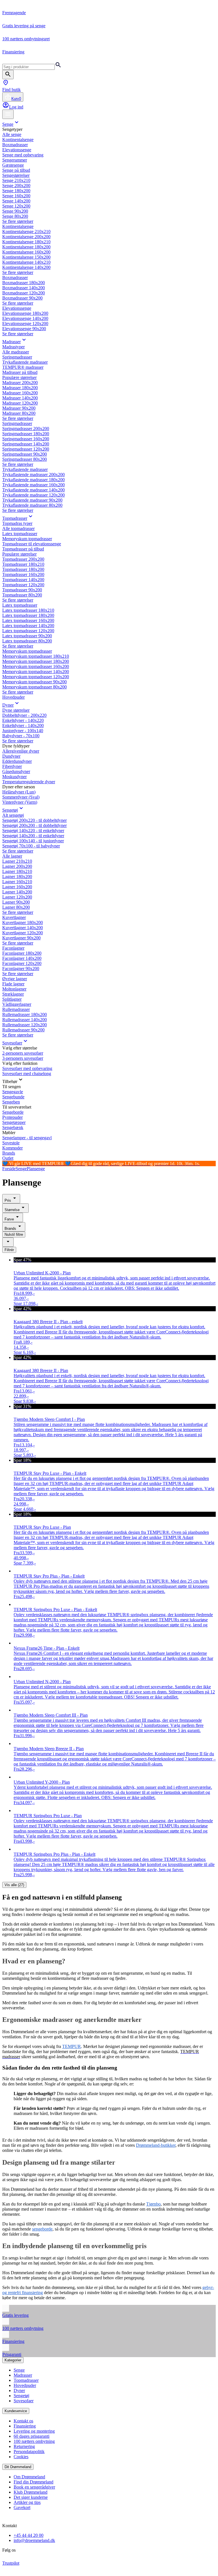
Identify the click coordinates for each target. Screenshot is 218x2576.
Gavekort (22, 2507)
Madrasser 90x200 (19, 408)
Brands (9, 1153)
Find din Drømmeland (33, 2482)
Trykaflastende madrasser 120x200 (33, 495)
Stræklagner (13, 994)
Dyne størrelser (16, 710)
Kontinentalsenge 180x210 (26, 242)
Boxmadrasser (15, 145)
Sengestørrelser (16, 175)
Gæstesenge (13, 165)
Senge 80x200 (15, 216)
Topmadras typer (17, 523)
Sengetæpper (14, 1122)
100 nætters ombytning (34, 2441)
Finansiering (25, 2426)
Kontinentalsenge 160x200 (26, 252)
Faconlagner (13, 948)
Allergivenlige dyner (21, 751)
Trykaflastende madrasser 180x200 (33, 480)
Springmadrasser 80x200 (25, 459)
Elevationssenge (17, 150)
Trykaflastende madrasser (25, 362)
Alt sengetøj (13, 815)
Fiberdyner (12, 766)
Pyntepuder (12, 1117)
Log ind (16, 107)
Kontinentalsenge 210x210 (26, 232)
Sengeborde (13, 1112)
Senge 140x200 (16, 201)
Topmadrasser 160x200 (23, 574)
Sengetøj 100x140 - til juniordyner (33, 841)
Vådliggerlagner (17, 1004)
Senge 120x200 (16, 206)
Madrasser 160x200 (20, 393)
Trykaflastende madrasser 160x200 (33, 485)
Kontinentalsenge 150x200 (26, 257)
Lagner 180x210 (17, 871)
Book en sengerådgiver (34, 2487)
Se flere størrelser (18, 221)
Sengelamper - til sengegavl (27, 1138)
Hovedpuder (13, 697)
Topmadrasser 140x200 (23, 580)
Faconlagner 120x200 (22, 963)
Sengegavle (13, 1092)
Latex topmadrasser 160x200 (28, 620)
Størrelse (12, 1210)
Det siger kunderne (31, 2497)
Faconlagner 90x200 (21, 968)
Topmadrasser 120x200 (23, 585)
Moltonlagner (14, 989)
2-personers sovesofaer (23, 1053)
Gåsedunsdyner (16, 771)
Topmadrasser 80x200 (22, 595)
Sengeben (11, 1102)
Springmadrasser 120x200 (26, 449)
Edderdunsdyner (17, 761)
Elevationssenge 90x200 (24, 329)
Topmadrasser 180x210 (23, 564)
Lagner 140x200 (17, 892)
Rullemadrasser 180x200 (25, 1014)
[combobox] (8, 1242)
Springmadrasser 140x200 (26, 444)
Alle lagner (12, 856)
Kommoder (12, 1148)
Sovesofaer (12, 1043)
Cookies (21, 2457)
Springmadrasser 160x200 (26, 439)
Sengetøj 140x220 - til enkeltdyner (33, 831)
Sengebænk (13, 1127)
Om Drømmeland (29, 2477)
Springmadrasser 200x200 (26, 429)
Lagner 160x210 (17, 882)
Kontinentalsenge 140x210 (26, 262)
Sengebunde (13, 1097)
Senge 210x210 (16, 180)
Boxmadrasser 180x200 (24, 283)
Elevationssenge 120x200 (25, 323)
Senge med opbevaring (23, 155)
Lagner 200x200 (17, 866)
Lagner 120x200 (17, 897)
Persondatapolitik (29, 2452)
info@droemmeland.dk (34, 2540)
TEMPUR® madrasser (23, 367)
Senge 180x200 (16, 191)
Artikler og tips (27, 2502)
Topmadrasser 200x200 (23, 559)
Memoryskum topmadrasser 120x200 (36, 677)
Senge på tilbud (16, 170)
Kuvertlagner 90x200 (21, 938)
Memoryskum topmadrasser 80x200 (34, 687)
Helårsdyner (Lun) (19, 792)
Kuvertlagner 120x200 (23, 933)
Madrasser (11, 342)
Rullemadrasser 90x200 (23, 1030)
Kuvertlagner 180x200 (23, 922)
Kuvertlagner (14, 917)
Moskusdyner (14, 777)
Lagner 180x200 (17, 877)
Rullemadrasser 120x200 (25, 1025)
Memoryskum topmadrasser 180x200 (36, 661)
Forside (9, 1169)
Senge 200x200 (16, 186)
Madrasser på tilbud (20, 372)
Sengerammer (15, 160)
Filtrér (9, 1250)
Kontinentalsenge (18, 140)
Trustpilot (11, 2563)
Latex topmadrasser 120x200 (28, 631)
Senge (8, 124)
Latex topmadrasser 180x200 (28, 615)
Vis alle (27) (14, 1885)
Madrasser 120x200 (20, 403)
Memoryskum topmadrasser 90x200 (34, 682)
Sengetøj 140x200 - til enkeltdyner (33, 836)
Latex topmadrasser (20, 534)
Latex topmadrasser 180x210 (28, 610)
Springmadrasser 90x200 (25, 454)
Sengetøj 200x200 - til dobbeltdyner (34, 825)
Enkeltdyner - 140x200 (23, 725)
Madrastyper (13, 347)
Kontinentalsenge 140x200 (26, 267)
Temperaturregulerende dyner (29, 782)
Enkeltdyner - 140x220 (23, 720)
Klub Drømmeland (31, 2492)
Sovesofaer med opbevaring (27, 1068)
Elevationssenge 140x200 (25, 318)
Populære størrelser (19, 377)
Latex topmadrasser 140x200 (28, 626)
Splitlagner (12, 999)
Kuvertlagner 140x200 (23, 928)
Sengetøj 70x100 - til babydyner (31, 846)
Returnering (24, 2446)
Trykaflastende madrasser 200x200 (33, 475)
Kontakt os (23, 2421)
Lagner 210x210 (17, 861)
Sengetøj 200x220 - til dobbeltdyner (34, 820)
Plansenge (36, 1169)
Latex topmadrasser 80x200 (27, 641)
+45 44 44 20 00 (29, 2535)
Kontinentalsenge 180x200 (26, 247)
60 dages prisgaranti (32, 2436)
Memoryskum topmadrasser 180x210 (36, 656)
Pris (8, 1200)
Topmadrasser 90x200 (22, 590)
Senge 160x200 (16, 196)
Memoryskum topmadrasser (27, 539)
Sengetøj (10, 810)
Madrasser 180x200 (20, 388)
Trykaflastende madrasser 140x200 (33, 490)
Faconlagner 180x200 (22, 953)
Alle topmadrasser (18, 528)
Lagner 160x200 (17, 887)
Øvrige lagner (15, 979)
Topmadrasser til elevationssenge (32, 544)
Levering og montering (34, 2431)
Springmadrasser (17, 357)
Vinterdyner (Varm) (20, 802)
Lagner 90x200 (16, 902)
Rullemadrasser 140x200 (25, 1020)
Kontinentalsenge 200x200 (26, 237)
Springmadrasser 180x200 (26, 434)
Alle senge (12, 134)
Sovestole (11, 1143)
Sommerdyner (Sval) (21, 797)
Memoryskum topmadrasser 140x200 (36, 672)
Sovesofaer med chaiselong (27, 1074)
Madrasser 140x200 (20, 398)
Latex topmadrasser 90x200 (27, 636)
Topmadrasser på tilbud (23, 549)
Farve (9, 1219)
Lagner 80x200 (16, 907)
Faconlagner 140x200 (22, 958)
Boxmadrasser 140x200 (24, 288)
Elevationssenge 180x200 (25, 313)
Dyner (8, 705)
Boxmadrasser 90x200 (22, 298)
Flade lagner (13, 984)
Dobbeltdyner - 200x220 (24, 715)
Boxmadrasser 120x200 (24, 293)
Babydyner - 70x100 (21, 736)
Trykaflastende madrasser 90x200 (32, 500)
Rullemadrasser (16, 1009)
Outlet (8, 1158)
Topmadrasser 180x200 (23, 569)
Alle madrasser (16, 352)
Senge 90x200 (15, 211)
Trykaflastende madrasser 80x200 (32, 505)
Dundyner (11, 756)
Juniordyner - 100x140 (23, 731)
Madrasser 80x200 (19, 413)
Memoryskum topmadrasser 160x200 (36, 666)
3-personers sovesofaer (23, 1058)
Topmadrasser (15, 518)
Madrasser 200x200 (20, 383)
